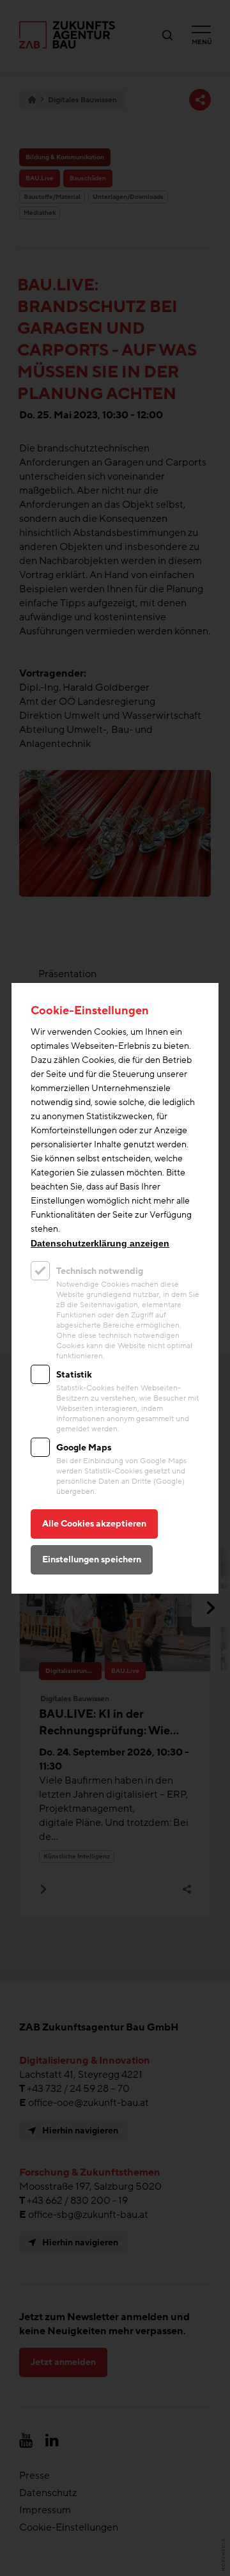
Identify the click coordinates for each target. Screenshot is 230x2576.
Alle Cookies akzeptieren (94, 1524)
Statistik (74, 1375)
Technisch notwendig (100, 1271)
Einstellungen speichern (92, 1559)
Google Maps (84, 1448)
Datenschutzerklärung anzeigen (100, 1243)
